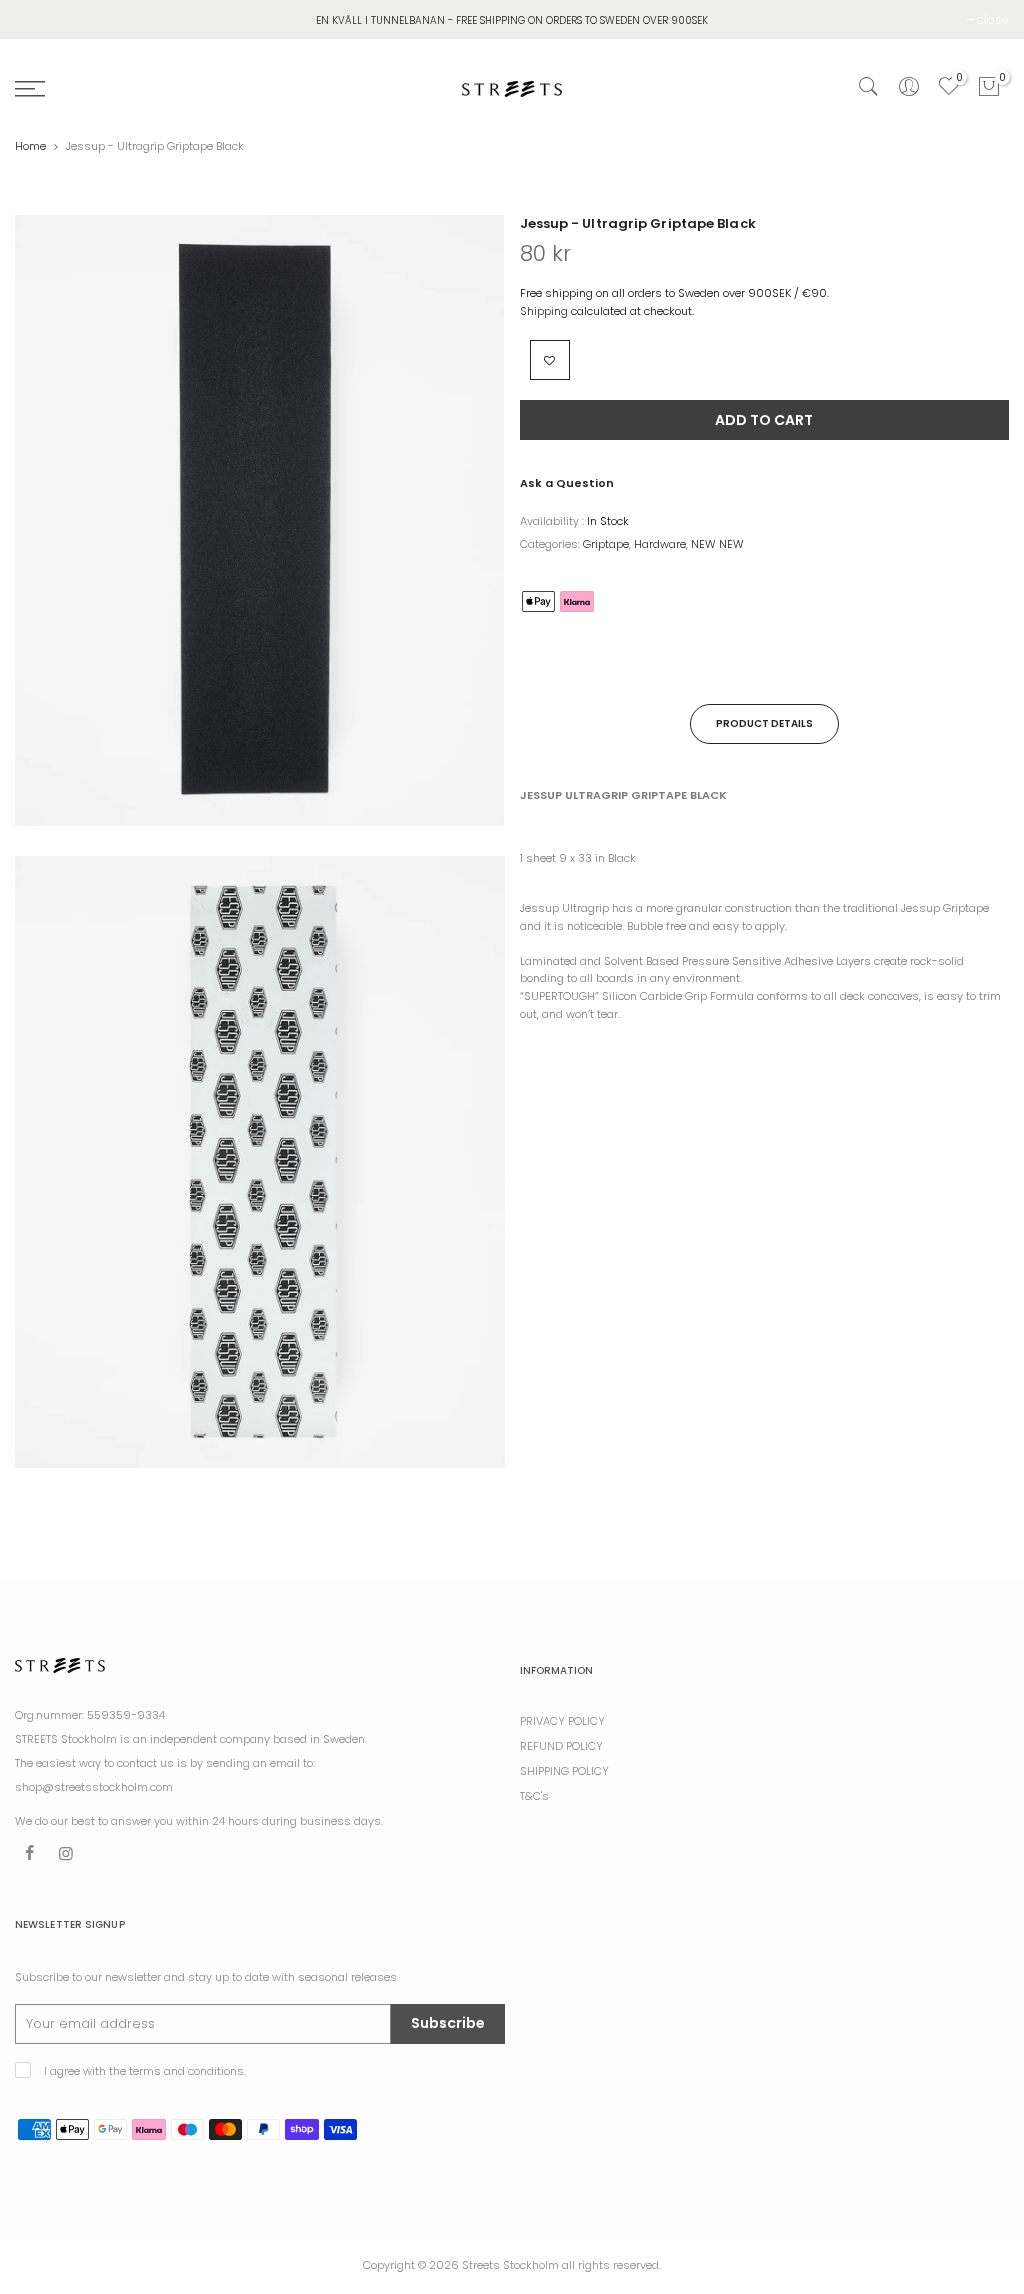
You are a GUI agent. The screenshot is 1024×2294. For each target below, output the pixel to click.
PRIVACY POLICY (562, 1721)
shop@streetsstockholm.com (94, 1787)
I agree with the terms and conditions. (143, 2071)
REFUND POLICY (561, 1746)
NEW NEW (717, 544)
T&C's (534, 1796)
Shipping (544, 311)
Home (30, 146)
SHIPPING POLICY (564, 1771)
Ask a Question (567, 483)
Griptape (606, 544)
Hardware (660, 544)
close (993, 19)
